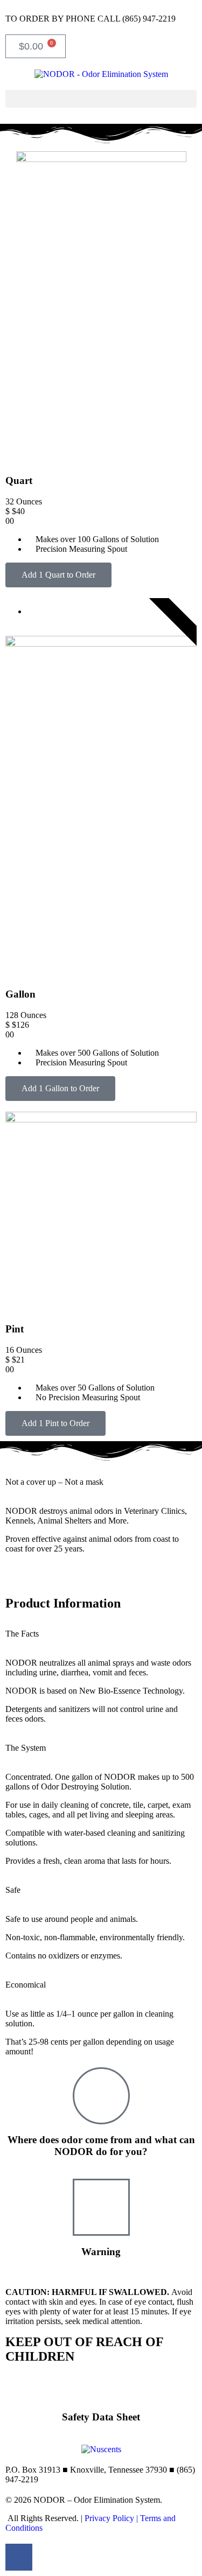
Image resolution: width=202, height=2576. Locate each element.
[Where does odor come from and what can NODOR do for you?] (101, 2096)
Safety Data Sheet (101, 2417)
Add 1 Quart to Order (58, 575)
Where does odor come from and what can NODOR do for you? (101, 2146)
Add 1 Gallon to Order (60, 1088)
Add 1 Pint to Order (55, 1423)
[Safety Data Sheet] (101, 2388)
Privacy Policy (109, 2518)
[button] (101, 99)
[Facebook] (19, 2557)
